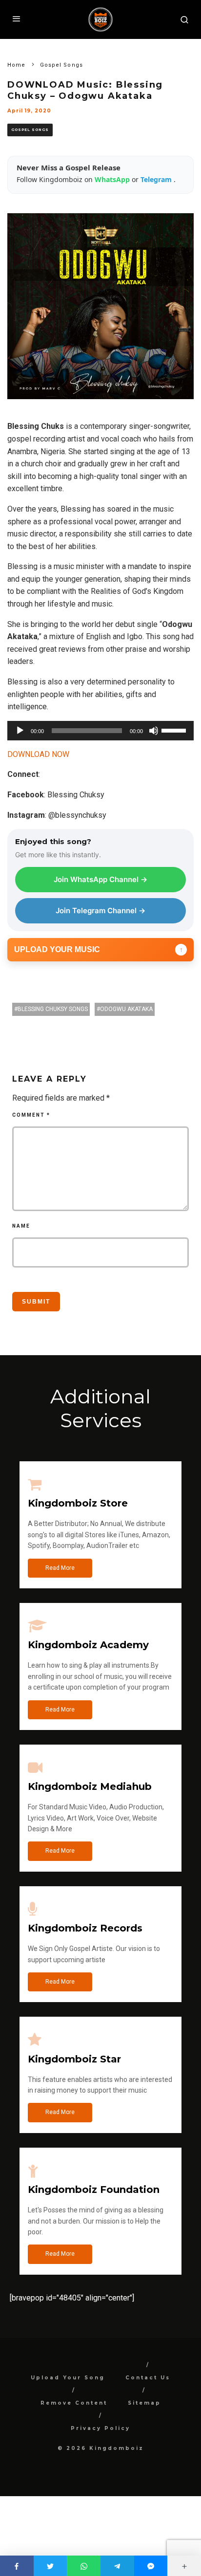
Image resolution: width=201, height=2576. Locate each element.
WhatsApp (113, 179)
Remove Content (74, 2403)
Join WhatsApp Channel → (100, 879)
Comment (31, 1115)
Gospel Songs (30, 130)
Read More (60, 1568)
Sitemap (144, 2403)
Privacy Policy (100, 2428)
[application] (100, 731)
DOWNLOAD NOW (38, 754)
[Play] (20, 731)
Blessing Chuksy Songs (53, 1009)
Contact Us (148, 2378)
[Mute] (154, 731)
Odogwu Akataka (126, 1009)
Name (21, 1226)
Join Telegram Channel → (100, 911)
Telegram (157, 179)
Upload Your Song (68, 2378)
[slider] (175, 730)
